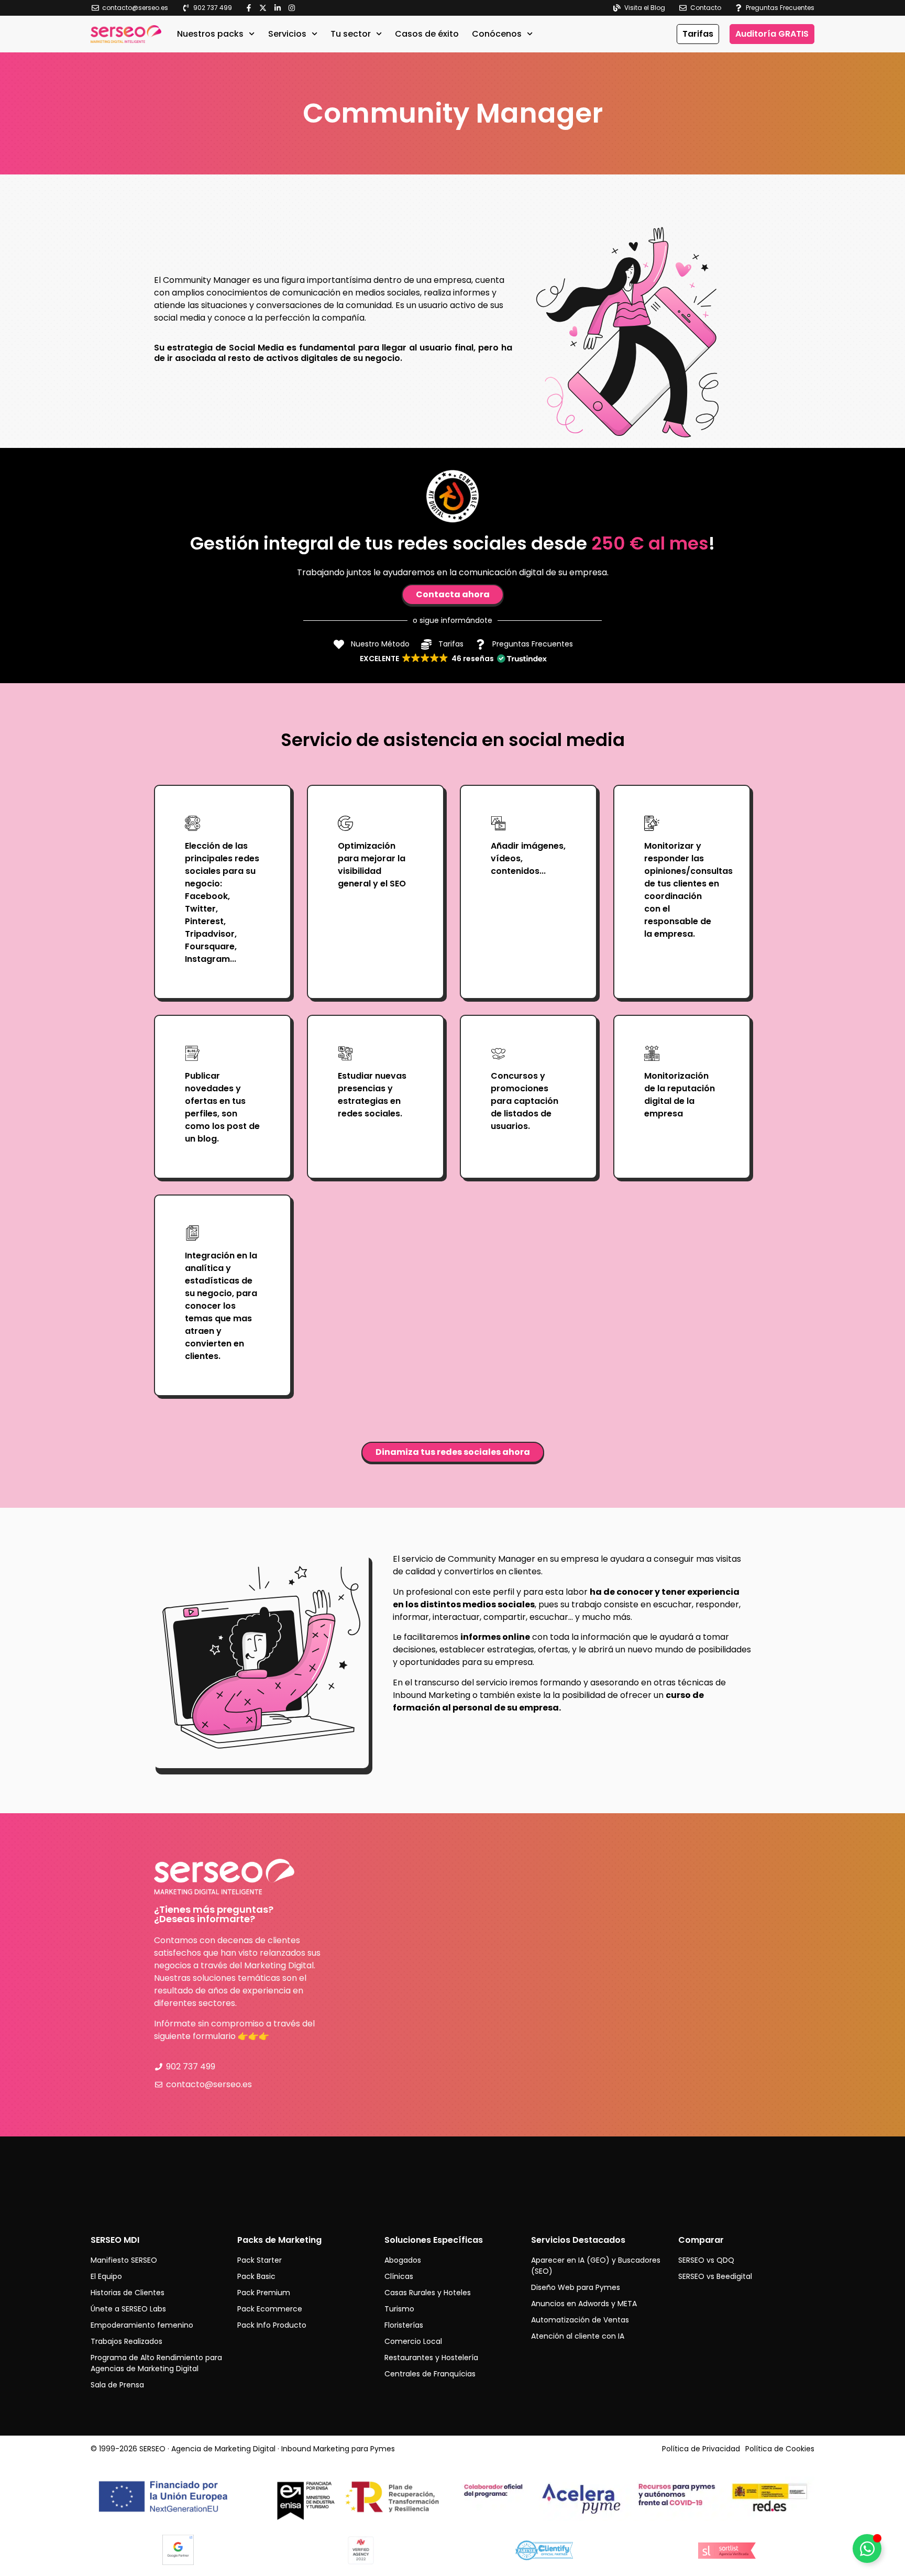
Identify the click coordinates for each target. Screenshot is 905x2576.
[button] (453, 659)
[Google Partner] (178, 2563)
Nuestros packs (210, 34)
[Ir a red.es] (270, 2498)
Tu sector (351, 34)
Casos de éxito (427, 34)
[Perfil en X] (265, 8)
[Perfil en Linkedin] (280, 8)
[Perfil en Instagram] (294, 8)
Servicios (287, 34)
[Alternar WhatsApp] (867, 2548)
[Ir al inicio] (126, 34)
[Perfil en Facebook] (251, 8)
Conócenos (497, 34)
